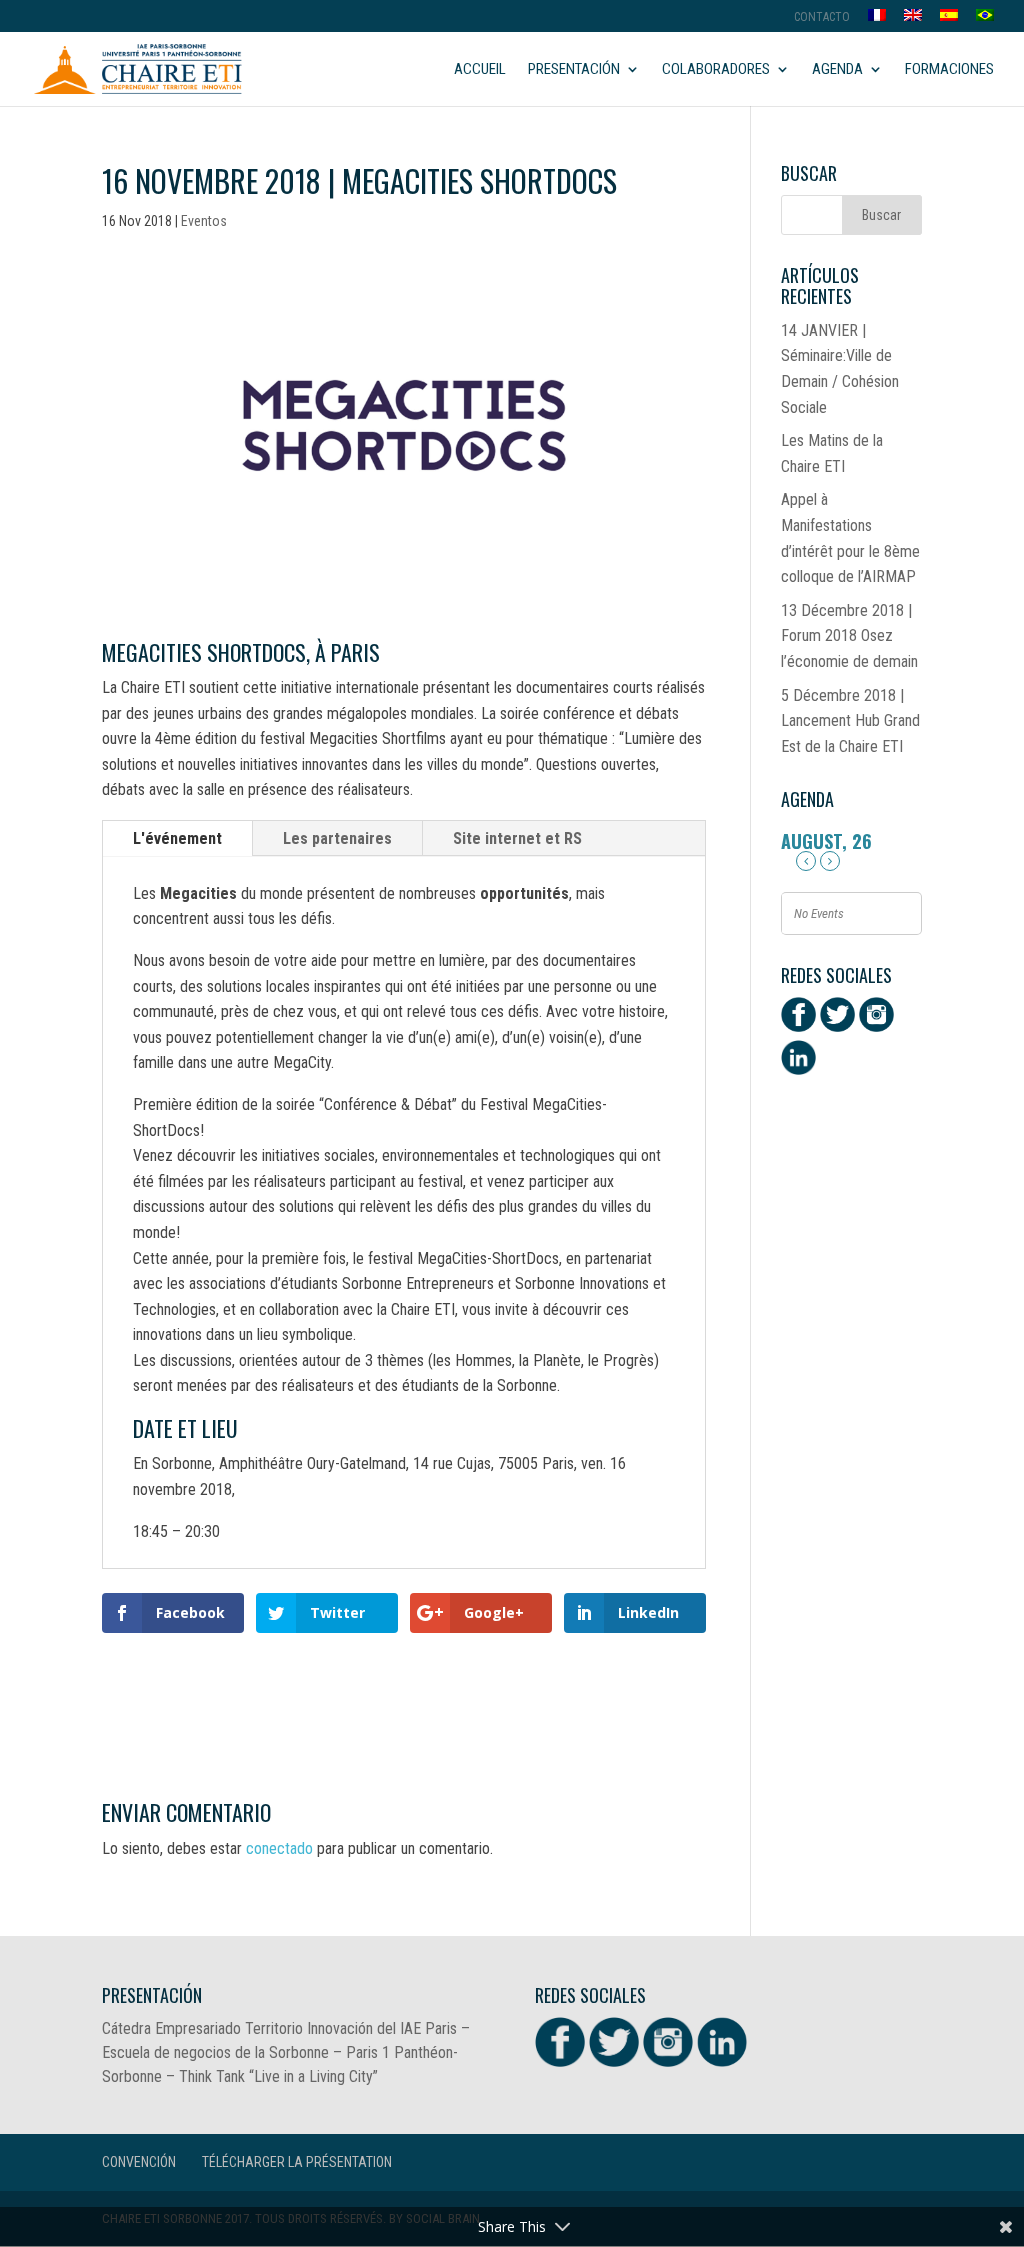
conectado (279, 1848)
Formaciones (949, 70)
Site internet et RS (517, 838)
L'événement (177, 838)
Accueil (480, 70)
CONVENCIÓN (139, 2162)
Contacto (822, 17)
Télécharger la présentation (297, 2162)
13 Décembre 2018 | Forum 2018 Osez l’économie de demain (849, 636)
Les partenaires (337, 838)
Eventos (204, 221)
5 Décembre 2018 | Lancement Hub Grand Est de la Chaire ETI (850, 721)
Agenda (837, 70)
